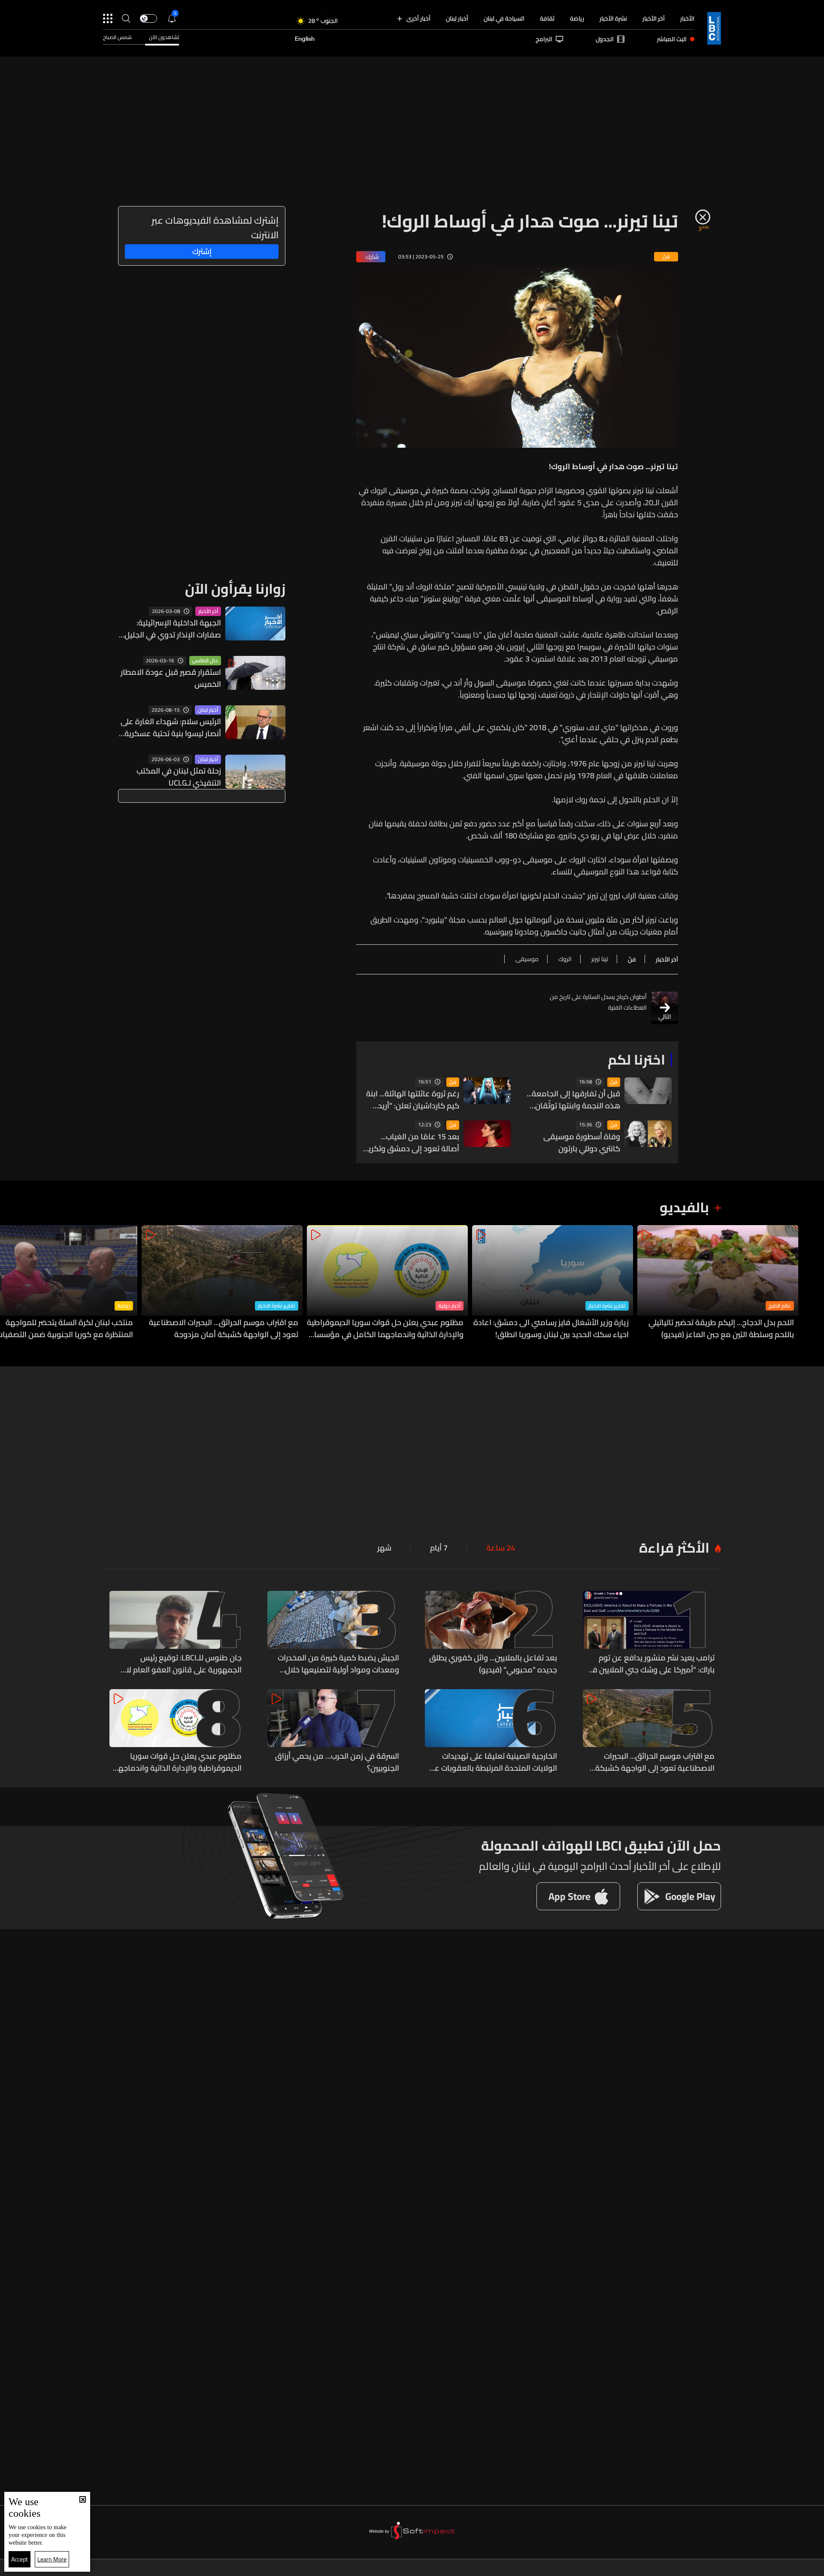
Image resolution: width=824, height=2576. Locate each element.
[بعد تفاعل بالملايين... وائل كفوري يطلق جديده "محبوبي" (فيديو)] (491, 1633)
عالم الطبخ (780, 1306)
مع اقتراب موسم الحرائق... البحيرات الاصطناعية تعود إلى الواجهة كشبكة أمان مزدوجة (224, 1329)
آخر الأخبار (654, 18)
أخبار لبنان (457, 18)
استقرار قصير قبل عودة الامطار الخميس (171, 678)
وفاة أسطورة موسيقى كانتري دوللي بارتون (582, 1143)
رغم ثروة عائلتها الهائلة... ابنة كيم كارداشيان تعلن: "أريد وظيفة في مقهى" (413, 1100)
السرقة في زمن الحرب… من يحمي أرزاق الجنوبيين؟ (337, 1762)
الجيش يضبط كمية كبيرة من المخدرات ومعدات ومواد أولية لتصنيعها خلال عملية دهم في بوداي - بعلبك (338, 1664)
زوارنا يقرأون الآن (235, 589)
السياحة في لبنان (504, 18)
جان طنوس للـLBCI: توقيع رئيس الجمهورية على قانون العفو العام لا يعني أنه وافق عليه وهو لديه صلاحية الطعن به (182, 1664)
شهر (384, 1548)
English (305, 39)
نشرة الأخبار (613, 18)
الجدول (605, 39)
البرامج (544, 39)
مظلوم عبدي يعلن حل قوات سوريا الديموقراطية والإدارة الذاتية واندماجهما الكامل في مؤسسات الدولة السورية (385, 1329)
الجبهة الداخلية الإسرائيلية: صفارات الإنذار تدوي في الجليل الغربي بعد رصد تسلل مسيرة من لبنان (173, 629)
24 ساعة (501, 1548)
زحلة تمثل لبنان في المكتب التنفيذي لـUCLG (179, 777)
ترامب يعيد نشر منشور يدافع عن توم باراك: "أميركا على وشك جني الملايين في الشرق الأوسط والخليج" (651, 1664)
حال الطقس (205, 661)
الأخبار (687, 18)
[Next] (11, 1283)
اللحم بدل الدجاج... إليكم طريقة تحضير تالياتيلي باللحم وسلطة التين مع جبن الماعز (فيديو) (721, 1329)
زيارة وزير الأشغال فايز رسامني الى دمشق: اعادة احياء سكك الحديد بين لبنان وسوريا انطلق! (551, 1329)
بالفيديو (684, 1207)
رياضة (577, 18)
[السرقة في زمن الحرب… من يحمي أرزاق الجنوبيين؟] (333, 1732)
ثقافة (547, 18)
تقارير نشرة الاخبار (607, 1306)
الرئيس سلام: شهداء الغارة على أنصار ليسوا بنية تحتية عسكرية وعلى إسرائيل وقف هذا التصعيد (170, 728)
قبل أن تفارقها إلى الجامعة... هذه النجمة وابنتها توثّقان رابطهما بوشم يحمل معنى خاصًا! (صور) (573, 1100)
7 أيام (439, 1548)
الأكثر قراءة (674, 1547)
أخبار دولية (450, 1306)
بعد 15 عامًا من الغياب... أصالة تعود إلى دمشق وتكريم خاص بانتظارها (411, 1143)
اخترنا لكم (636, 1059)
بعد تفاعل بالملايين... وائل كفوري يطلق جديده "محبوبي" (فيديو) (493, 1664)
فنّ (614, 1082)
